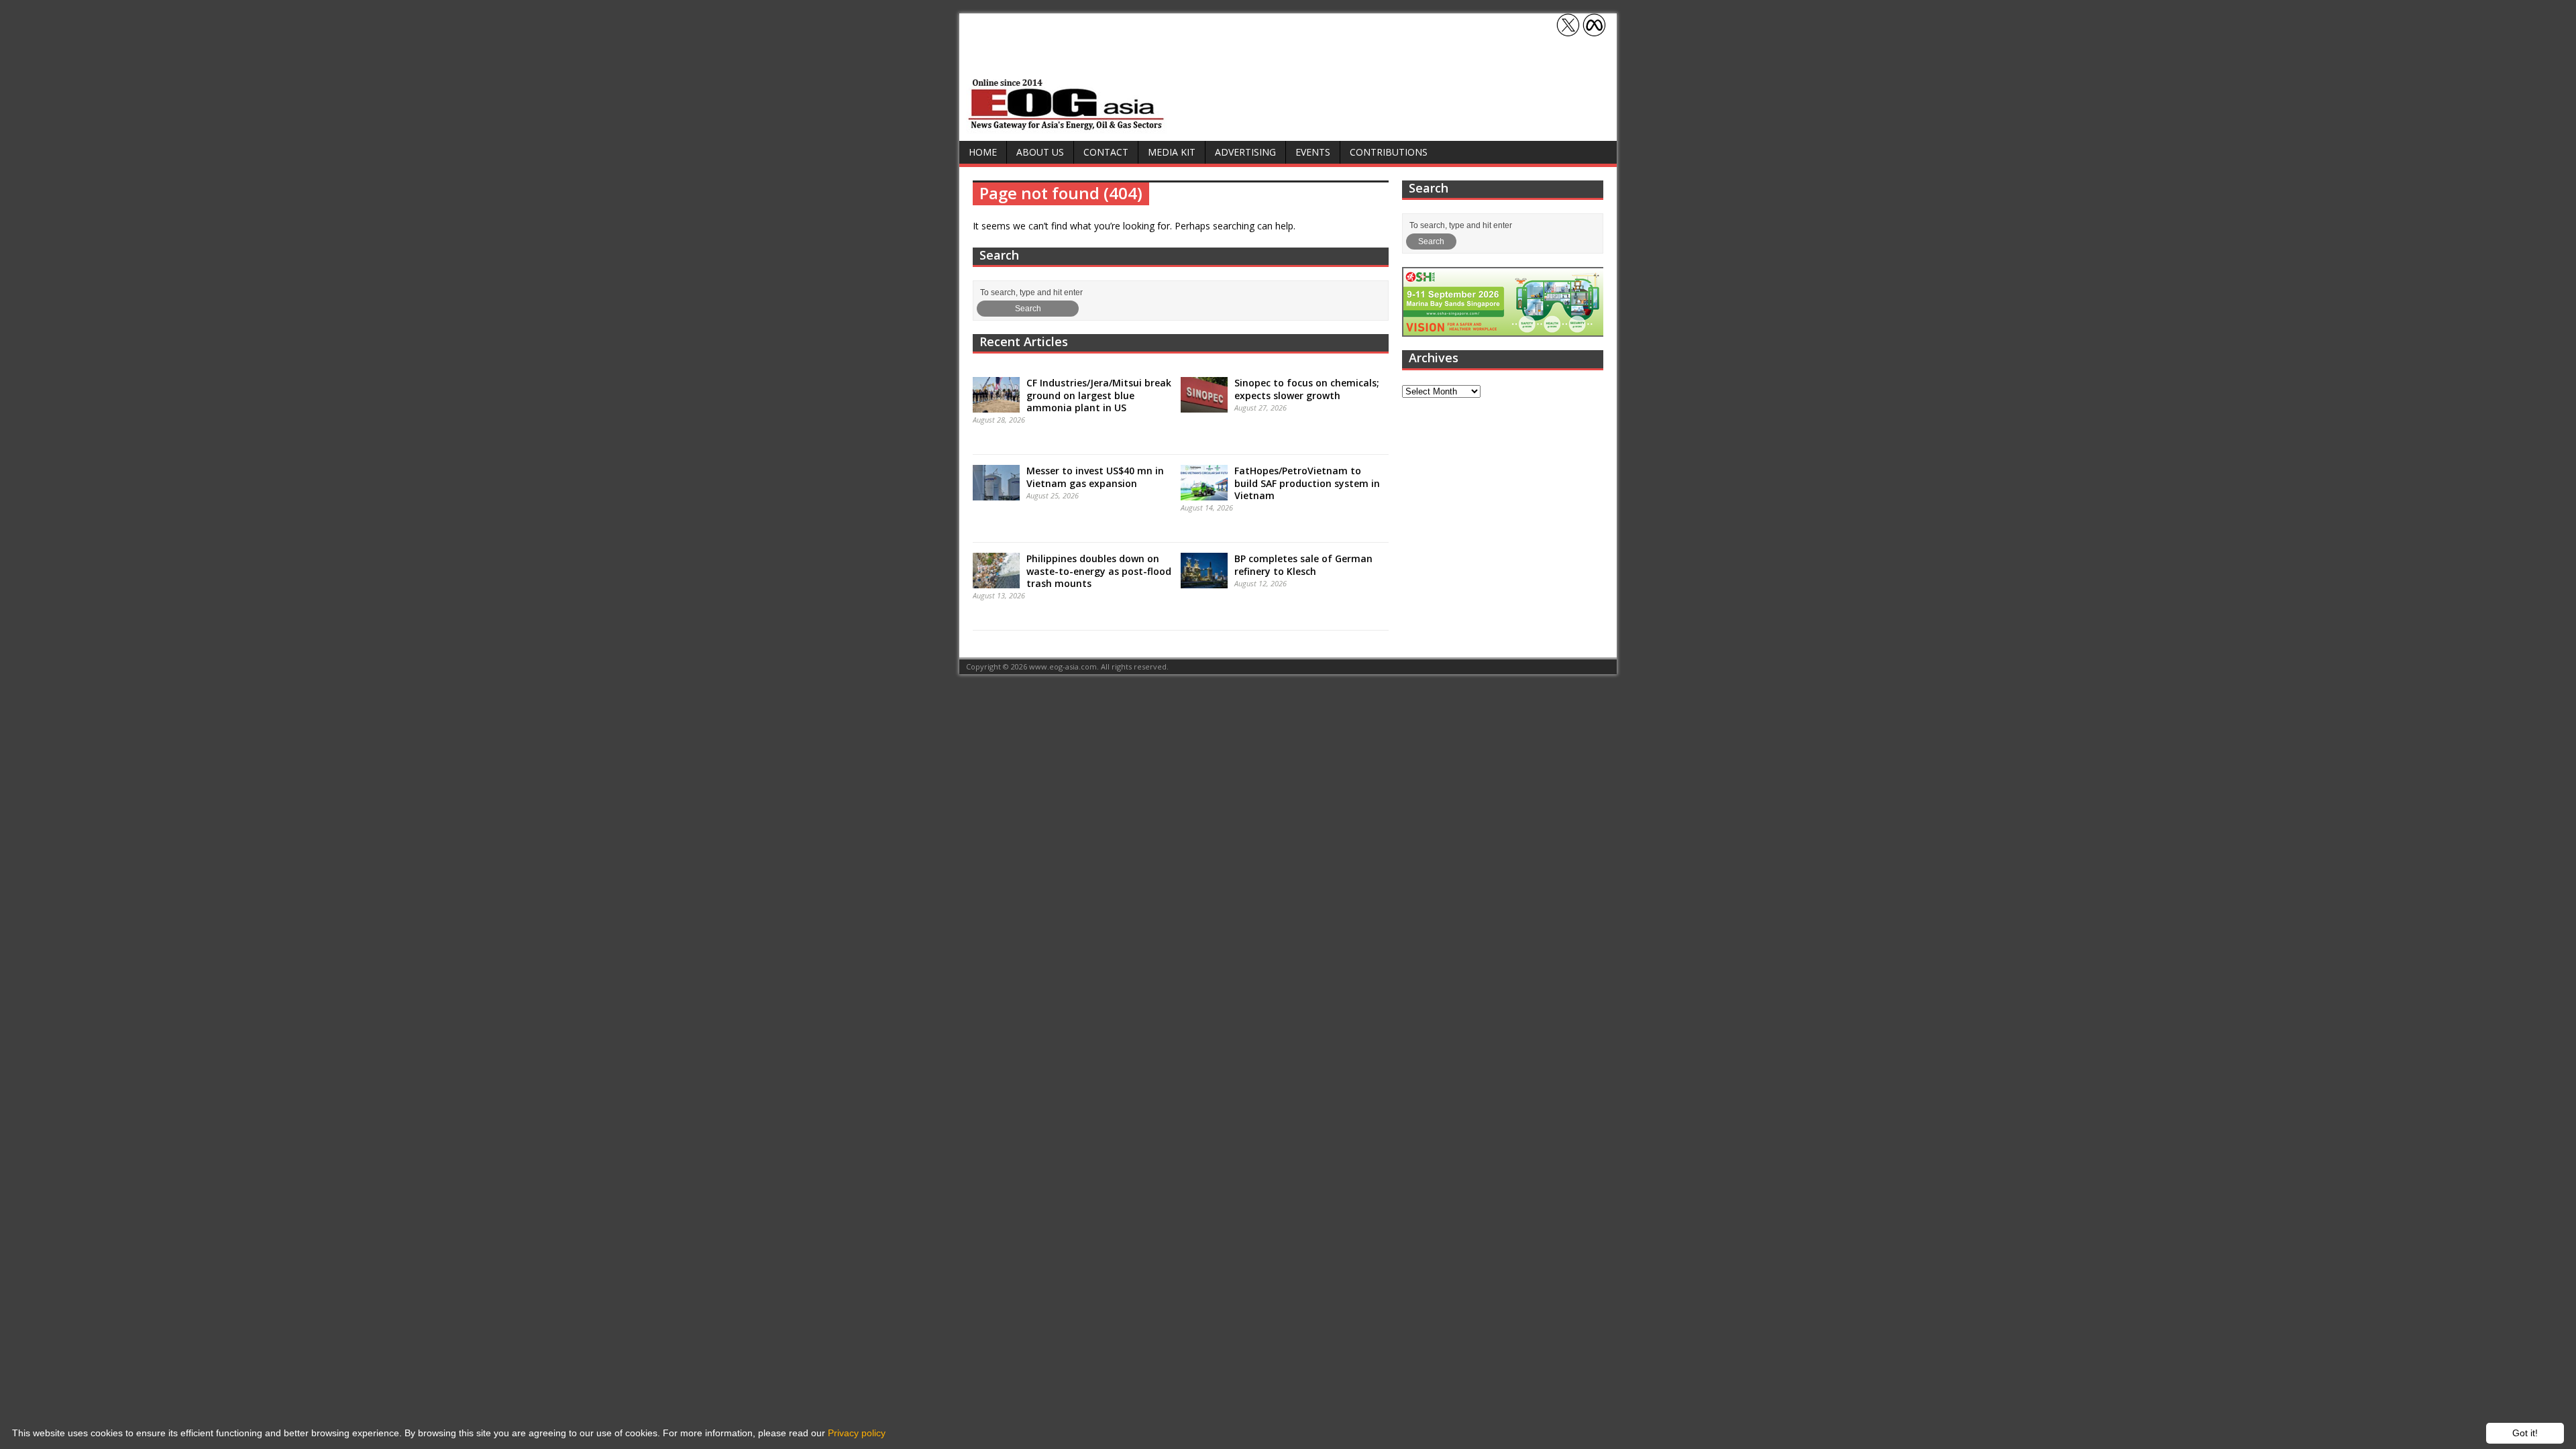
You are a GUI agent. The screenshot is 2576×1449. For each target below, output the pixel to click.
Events (1313, 152)
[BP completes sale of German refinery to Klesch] (1204, 582)
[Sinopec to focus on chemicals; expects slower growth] (1204, 406)
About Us (1040, 152)
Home (983, 152)
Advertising (1245, 152)
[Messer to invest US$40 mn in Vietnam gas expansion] (996, 494)
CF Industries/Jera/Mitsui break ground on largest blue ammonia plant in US (1099, 395)
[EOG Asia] (1067, 126)
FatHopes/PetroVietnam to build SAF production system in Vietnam (1307, 483)
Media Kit (1172, 152)
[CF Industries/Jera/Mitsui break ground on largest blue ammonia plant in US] (996, 406)
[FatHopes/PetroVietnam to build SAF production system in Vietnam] (1204, 494)
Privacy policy (857, 1433)
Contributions (1389, 152)
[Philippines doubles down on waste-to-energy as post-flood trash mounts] (996, 582)
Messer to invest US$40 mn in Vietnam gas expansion (1095, 477)
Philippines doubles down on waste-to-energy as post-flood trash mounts (1099, 571)
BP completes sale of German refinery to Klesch (1303, 565)
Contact (1106, 152)
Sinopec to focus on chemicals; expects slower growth (1307, 389)
